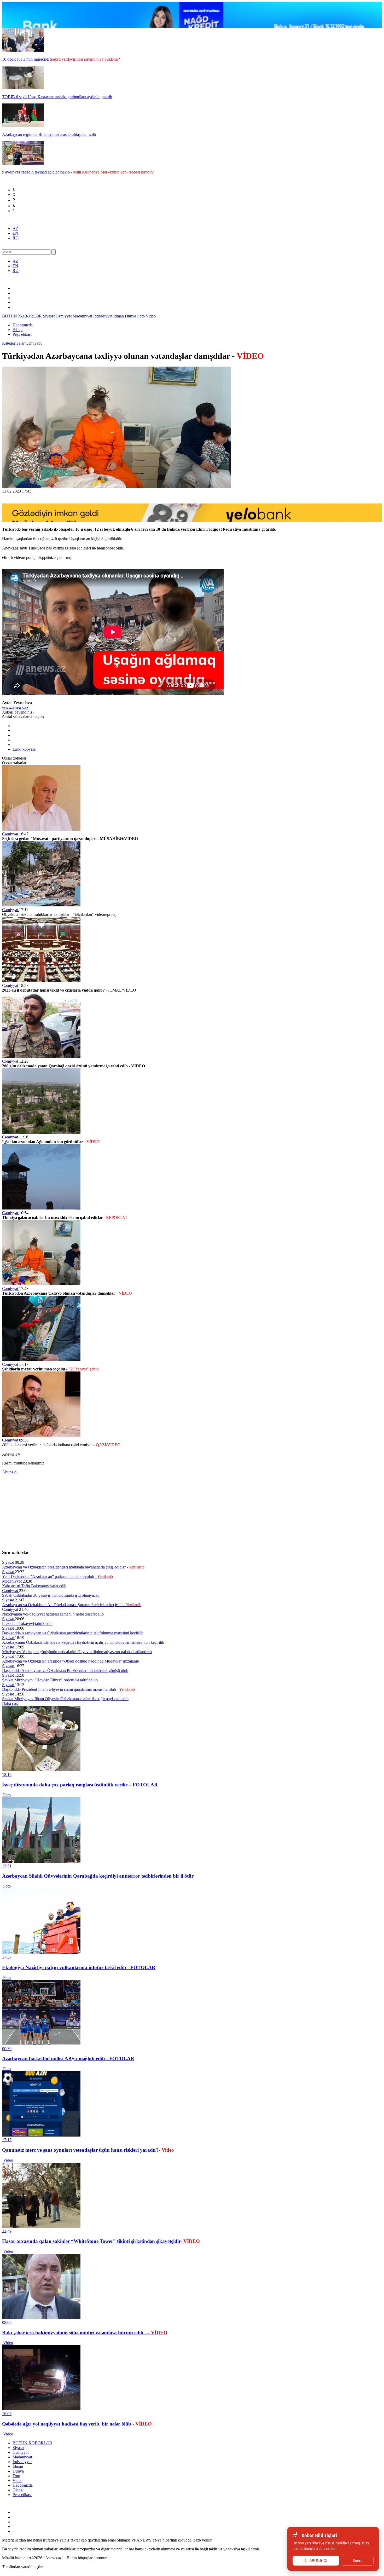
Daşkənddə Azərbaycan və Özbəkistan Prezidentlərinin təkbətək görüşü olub (65, 1671)
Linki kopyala (25, 749)
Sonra (358, 2561)
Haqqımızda (23, 325)
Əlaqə (18, 330)
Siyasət (49, 316)
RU (16, 238)
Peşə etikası (22, 334)
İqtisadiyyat (103, 316)
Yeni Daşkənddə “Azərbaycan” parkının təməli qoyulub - (57, 1576)
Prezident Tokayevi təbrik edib (27, 1623)
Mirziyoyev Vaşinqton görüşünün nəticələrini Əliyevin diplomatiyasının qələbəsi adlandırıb (77, 1652)
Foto (141, 316)
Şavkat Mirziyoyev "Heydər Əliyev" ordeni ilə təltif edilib (50, 1680)
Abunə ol (10, 1472)
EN (15, 233)
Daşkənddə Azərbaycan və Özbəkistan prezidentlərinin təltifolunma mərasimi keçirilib (73, 1633)
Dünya (131, 316)
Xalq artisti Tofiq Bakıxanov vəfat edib (34, 1586)
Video (151, 316)
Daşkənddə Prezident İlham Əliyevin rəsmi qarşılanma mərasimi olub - (68, 1689)
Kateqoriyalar (14, 343)
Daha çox (11, 1703)
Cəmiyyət (64, 316)
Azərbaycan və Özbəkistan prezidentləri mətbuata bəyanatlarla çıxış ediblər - (73, 1567)
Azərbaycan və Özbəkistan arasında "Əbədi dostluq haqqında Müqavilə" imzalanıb (71, 1661)
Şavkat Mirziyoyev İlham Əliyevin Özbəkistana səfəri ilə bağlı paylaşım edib (65, 1699)
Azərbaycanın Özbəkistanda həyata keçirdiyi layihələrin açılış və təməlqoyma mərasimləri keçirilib (83, 1642)
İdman (119, 316)
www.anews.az (15, 707)
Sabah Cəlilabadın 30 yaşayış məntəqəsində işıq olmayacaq (51, 1595)
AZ (15, 228)
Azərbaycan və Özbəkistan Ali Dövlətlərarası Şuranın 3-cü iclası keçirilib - (72, 1605)
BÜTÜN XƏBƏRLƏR (22, 316)
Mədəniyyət (83, 316)
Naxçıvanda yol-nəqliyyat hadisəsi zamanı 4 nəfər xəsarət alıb (53, 1614)
